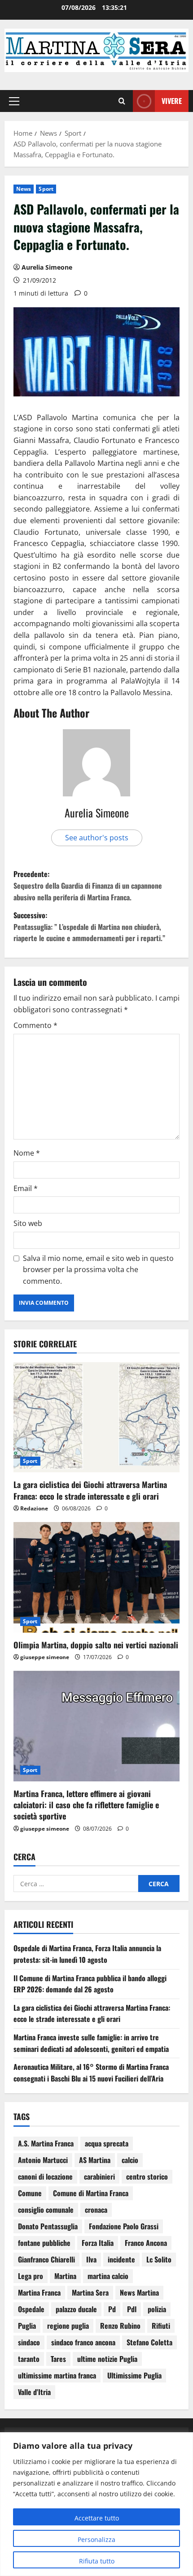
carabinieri (99, 2176)
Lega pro (31, 2276)
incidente (121, 2259)
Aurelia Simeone (47, 267)
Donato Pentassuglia (48, 2226)
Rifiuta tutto (97, 2561)
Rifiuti (161, 2326)
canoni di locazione (45, 2176)
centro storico (147, 2176)
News (24, 189)
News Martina (139, 2292)
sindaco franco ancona (83, 2342)
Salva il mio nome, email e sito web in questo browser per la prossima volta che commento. (98, 1270)
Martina (65, 2276)
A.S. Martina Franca (46, 2143)
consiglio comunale (46, 2210)
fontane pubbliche (44, 2243)
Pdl (132, 2309)
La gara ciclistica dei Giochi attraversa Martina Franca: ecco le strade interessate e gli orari (90, 1490)
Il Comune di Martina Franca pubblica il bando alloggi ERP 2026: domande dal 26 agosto (90, 1984)
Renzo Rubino (120, 2326)
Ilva (91, 2259)
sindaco (29, 2342)
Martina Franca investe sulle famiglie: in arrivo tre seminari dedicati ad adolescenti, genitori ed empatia (91, 2043)
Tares (58, 2359)
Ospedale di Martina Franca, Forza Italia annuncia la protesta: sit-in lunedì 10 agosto (87, 1954)
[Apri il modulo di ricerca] (122, 101)
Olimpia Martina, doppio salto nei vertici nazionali (96, 1645)
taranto (29, 2359)
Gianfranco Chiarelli (46, 2259)
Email (26, 1188)
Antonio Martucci (43, 2160)
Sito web (28, 1223)
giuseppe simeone (45, 1657)
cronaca (96, 2210)
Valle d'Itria (34, 2392)
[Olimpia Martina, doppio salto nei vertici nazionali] (96, 1577)
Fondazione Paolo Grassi (124, 2226)
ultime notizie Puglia (107, 2359)
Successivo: (89, 927)
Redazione (34, 1508)
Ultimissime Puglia (134, 2375)
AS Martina (95, 2160)
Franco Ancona (146, 2243)
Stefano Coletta (149, 2342)
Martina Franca (39, 2292)
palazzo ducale (76, 2309)
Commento (35, 1025)
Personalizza (96, 2539)
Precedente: (88, 885)
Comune (30, 2193)
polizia (157, 2309)
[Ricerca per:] (76, 1884)
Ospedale (31, 2309)
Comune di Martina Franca (91, 2193)
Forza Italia (98, 2243)
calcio (130, 2160)
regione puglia (68, 2326)
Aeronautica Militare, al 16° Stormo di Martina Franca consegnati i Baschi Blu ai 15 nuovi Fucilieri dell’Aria (91, 2073)
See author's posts (97, 838)
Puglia (27, 2326)
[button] (14, 101)
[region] (96, 2504)
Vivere (172, 101)
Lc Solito (159, 2259)
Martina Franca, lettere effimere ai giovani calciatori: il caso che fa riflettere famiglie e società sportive (86, 1805)
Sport (46, 189)
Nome (27, 1153)
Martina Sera (90, 2292)
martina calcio (108, 2276)
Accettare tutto (97, 2518)
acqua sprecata (107, 2143)
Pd (112, 2309)
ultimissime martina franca (57, 2375)
